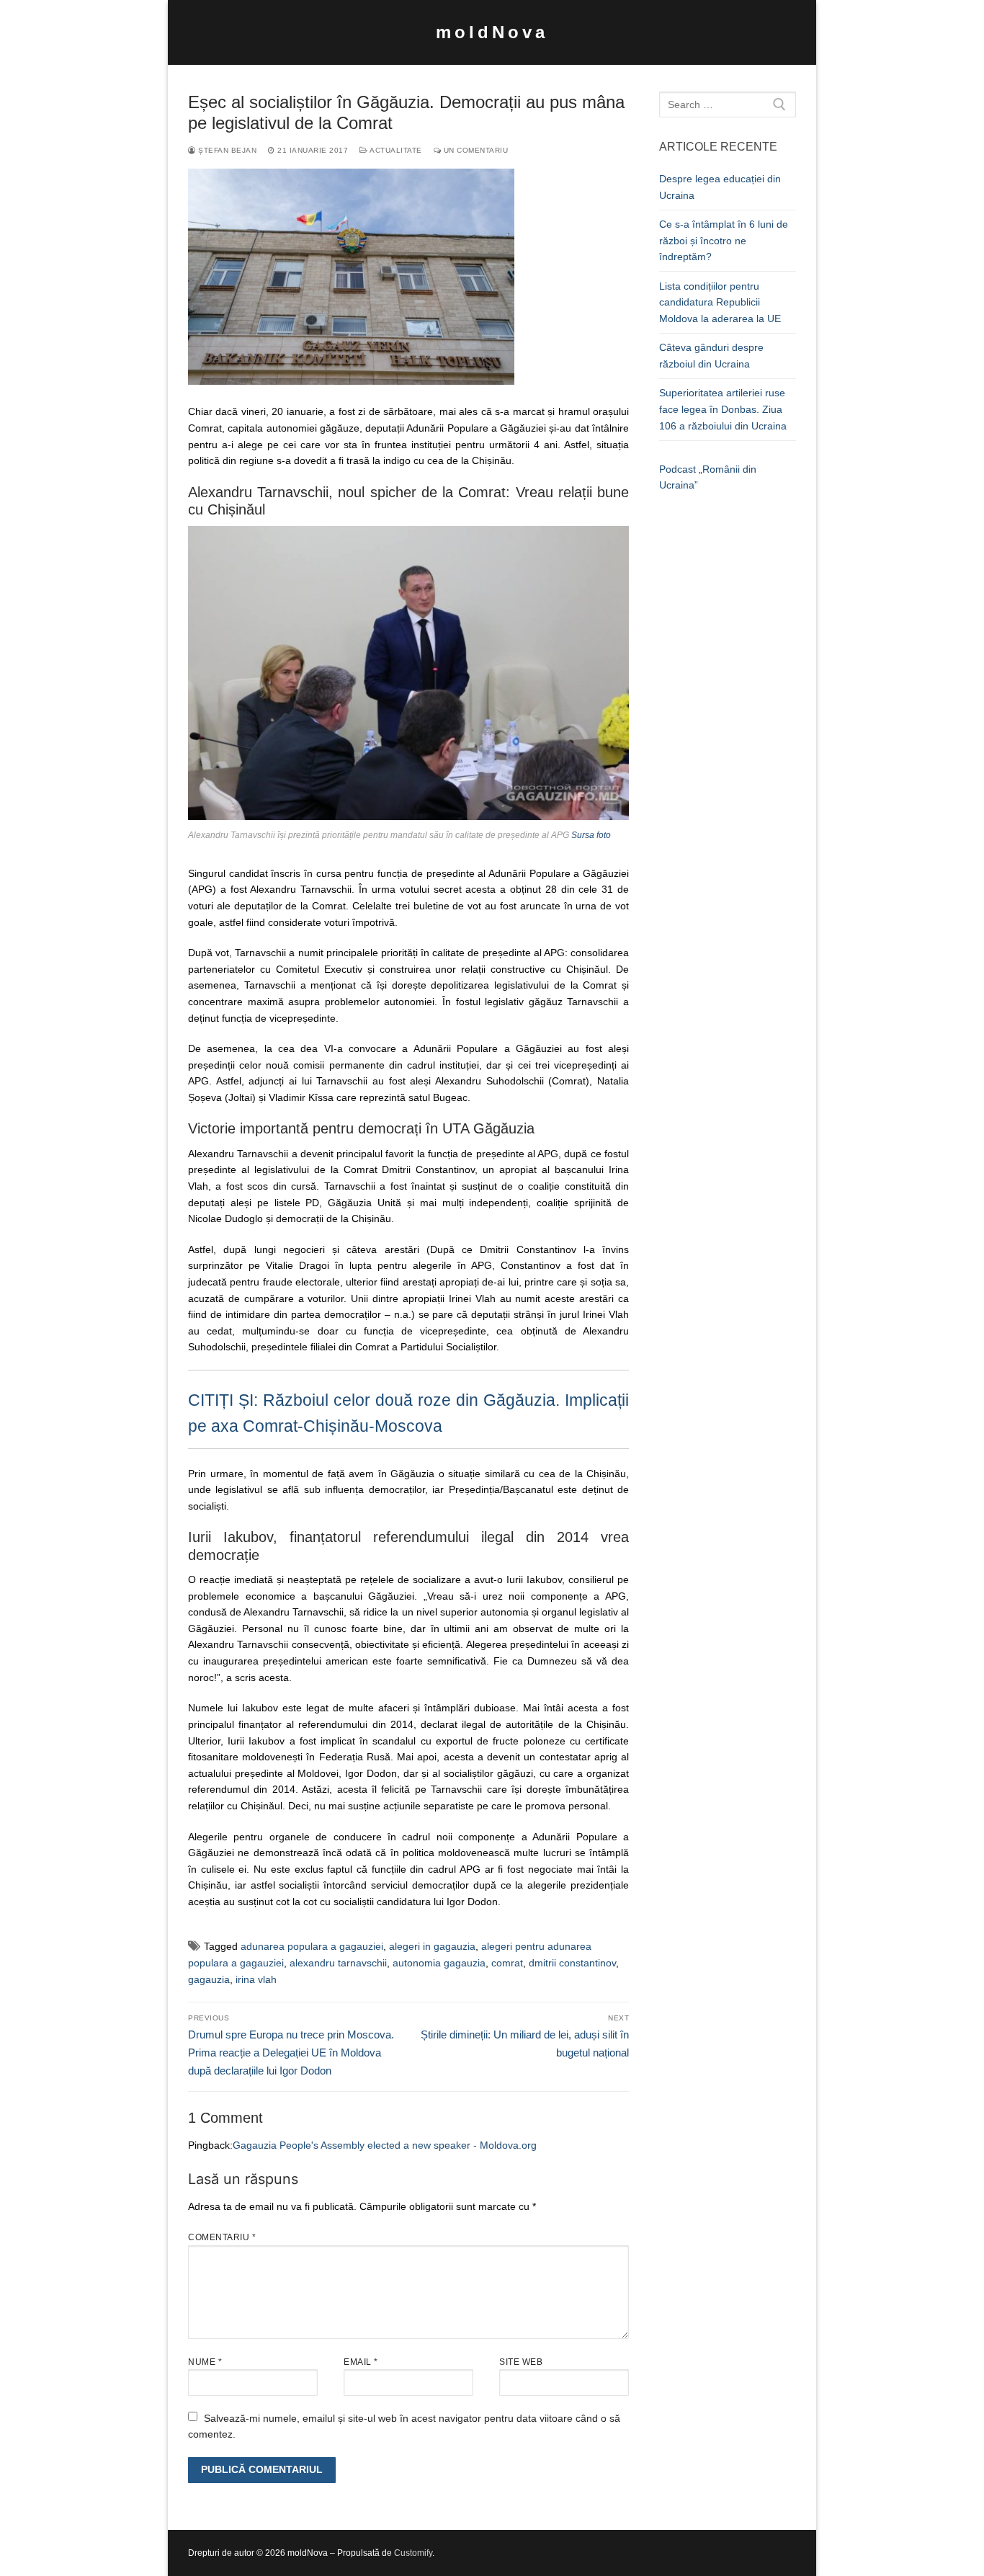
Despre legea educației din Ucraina (720, 187)
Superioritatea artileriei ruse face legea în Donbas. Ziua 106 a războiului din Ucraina (723, 409)
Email (361, 2362)
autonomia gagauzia (439, 1963)
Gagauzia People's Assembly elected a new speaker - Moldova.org (385, 2145)
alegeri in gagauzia (432, 1946)
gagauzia (209, 1979)
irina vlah (256, 1979)
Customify (413, 2553)
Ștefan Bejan (226, 150)
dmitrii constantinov (572, 1963)
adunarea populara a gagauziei (312, 1946)
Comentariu (222, 2237)
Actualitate (395, 150)
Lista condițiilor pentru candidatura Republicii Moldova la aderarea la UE (720, 302)
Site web (521, 2362)
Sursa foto (591, 835)
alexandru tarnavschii (338, 1963)
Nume (205, 2362)
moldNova (492, 32)
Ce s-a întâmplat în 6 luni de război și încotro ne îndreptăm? (724, 240)
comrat (507, 1963)
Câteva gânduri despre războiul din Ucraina (711, 356)
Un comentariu (474, 150)
